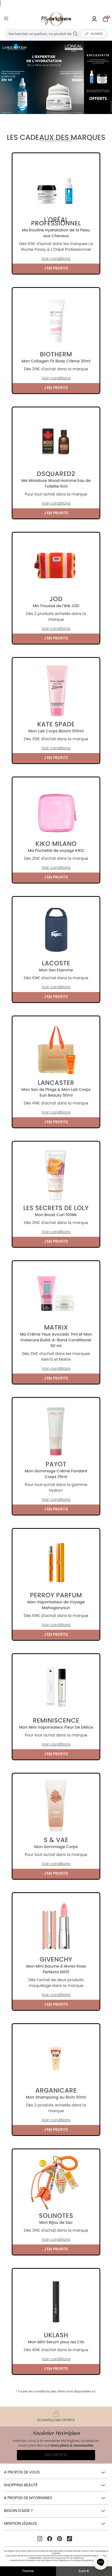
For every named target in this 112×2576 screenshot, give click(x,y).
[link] (94, 19)
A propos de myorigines (28, 2498)
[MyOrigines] (56, 19)
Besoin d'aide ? (18, 2511)
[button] (101, 2562)
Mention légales (20, 2524)
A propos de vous (22, 2472)
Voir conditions (56, 259)
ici (94, 2392)
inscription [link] (56, 2455)
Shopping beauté (21, 2485)
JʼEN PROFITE (56, 268)
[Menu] (7, 19)
